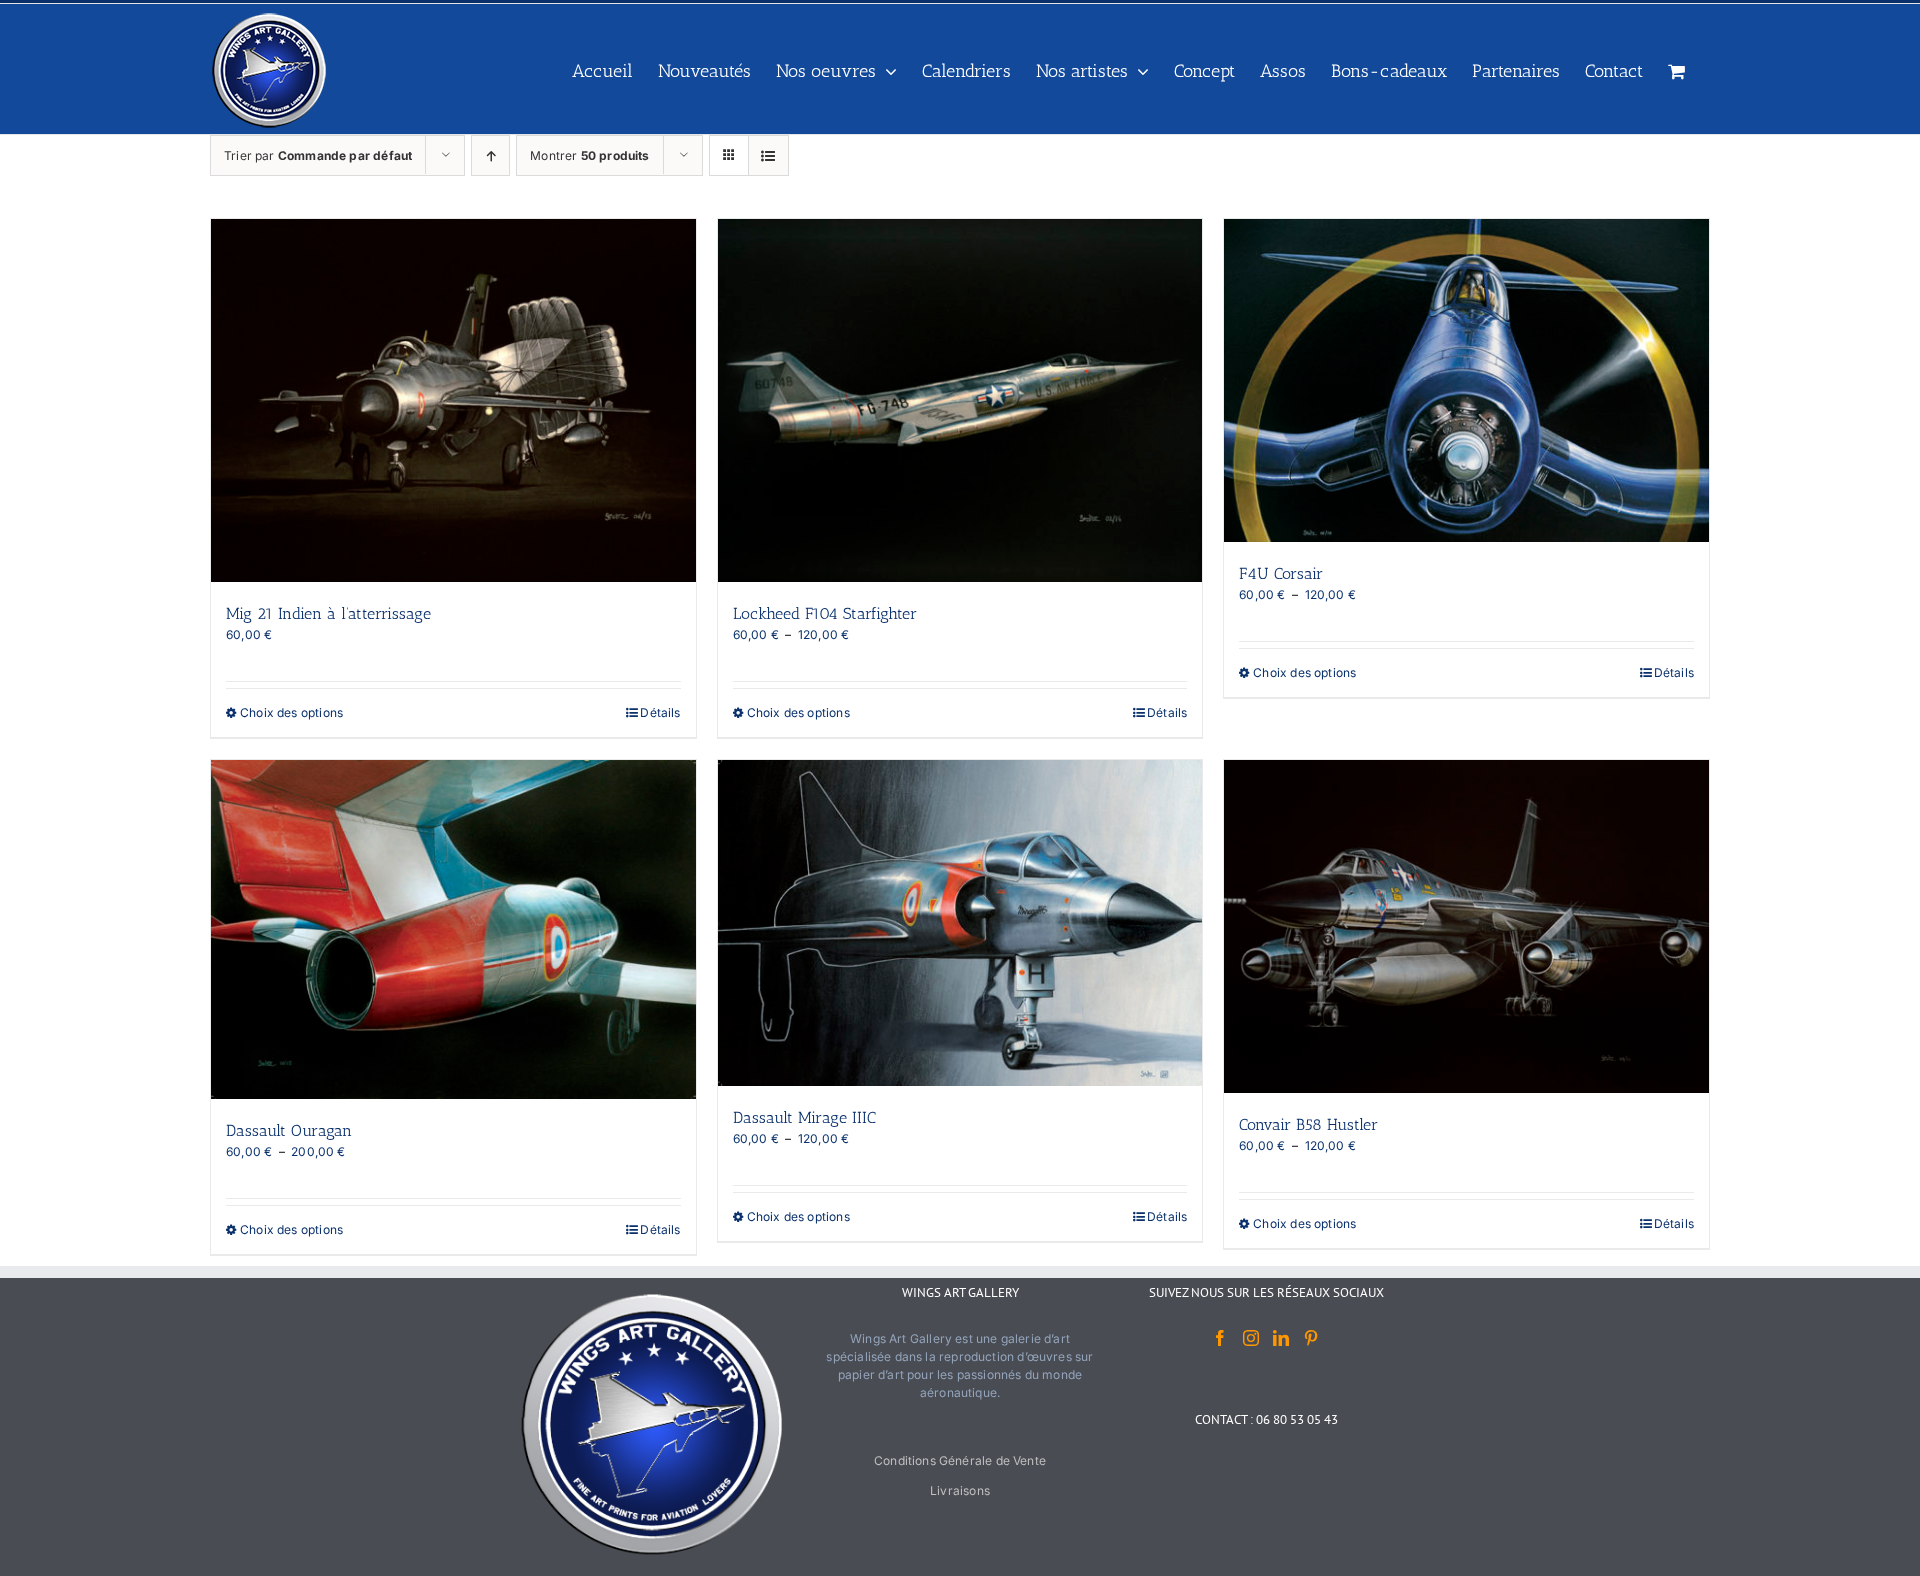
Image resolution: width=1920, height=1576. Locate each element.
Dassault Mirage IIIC (804, 1117)
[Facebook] (1220, 1338)
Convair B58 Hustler (1308, 1124)
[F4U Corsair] (1466, 380)
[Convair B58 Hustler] (1466, 926)
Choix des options (291, 712)
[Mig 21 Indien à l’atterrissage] (453, 400)
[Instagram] (1251, 1338)
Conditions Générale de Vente (960, 1460)
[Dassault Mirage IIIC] (960, 923)
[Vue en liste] (768, 155)
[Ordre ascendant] (490, 155)
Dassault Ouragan (289, 1130)
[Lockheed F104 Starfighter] (960, 400)
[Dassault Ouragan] (453, 929)
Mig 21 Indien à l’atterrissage (328, 613)
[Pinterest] (1311, 1338)
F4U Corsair (1281, 573)
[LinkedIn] (1281, 1338)
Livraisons (960, 1490)
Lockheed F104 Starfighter (825, 613)
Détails (660, 712)
